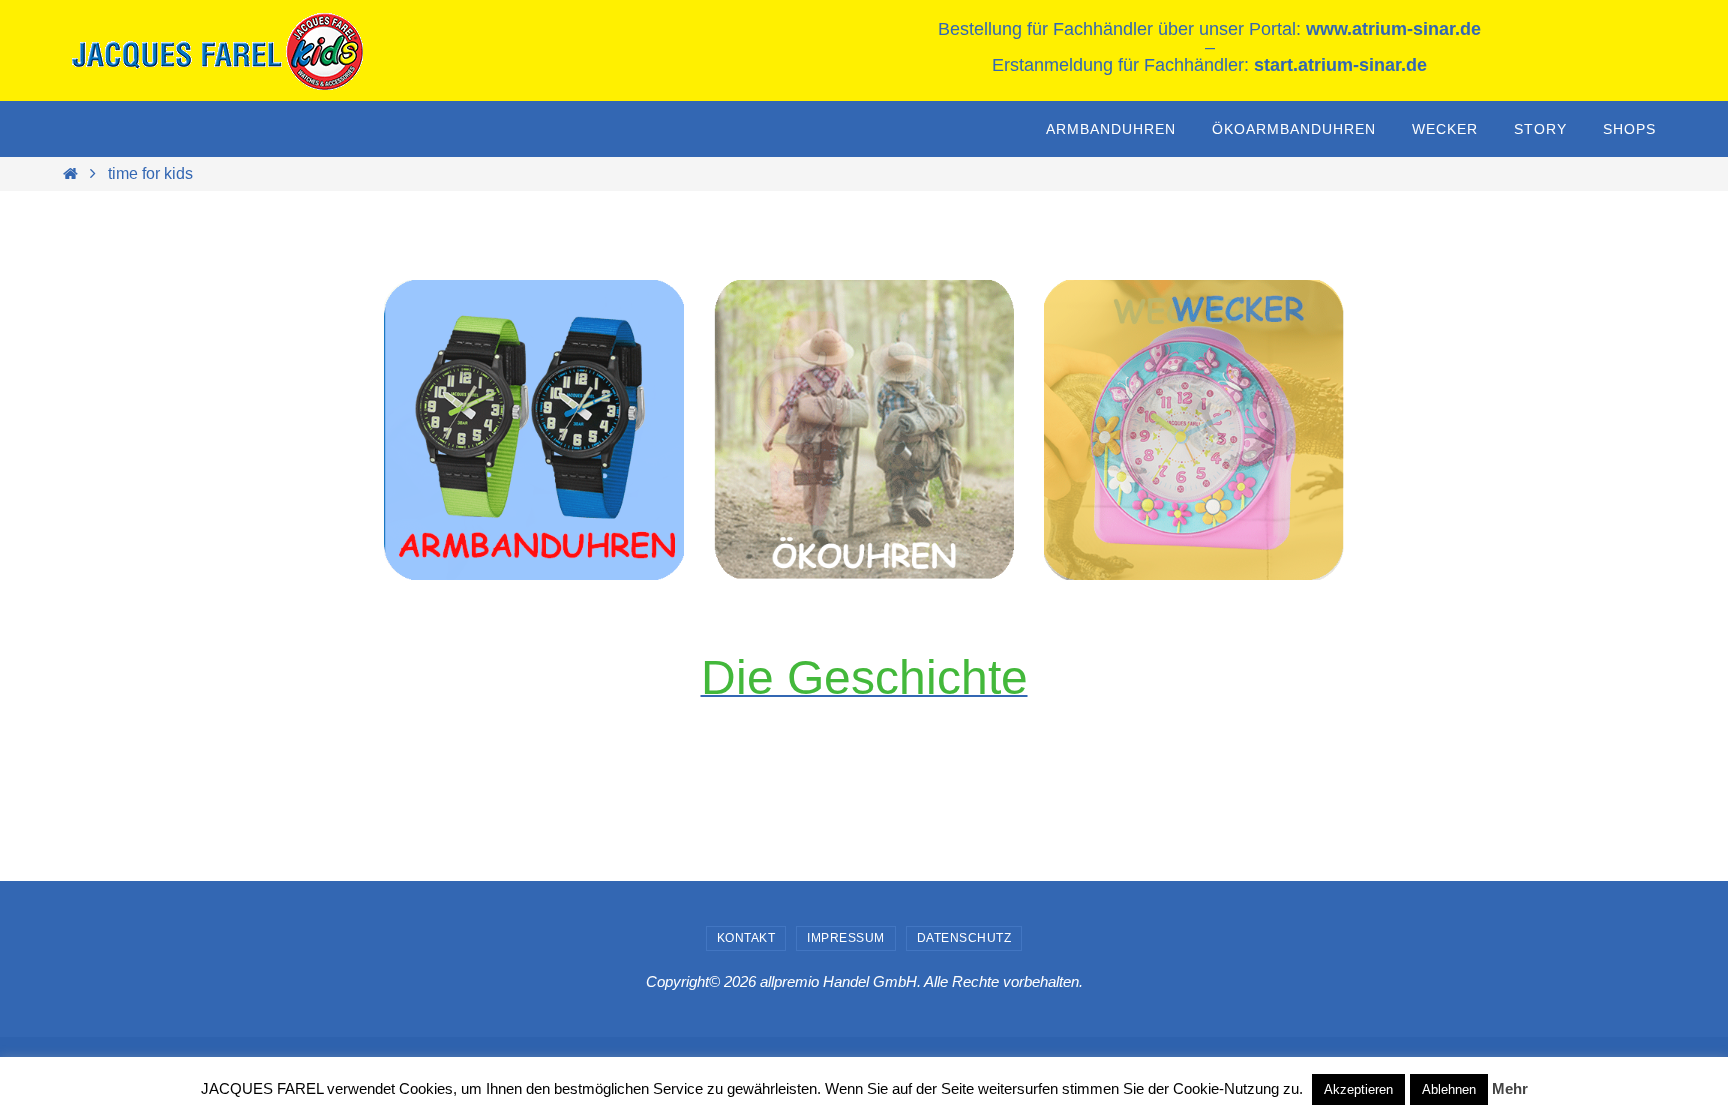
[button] (1194, 430)
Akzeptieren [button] (1358, 1089)
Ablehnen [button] (1449, 1089)
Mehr (1510, 1088)
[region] (534, 430)
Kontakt (746, 938)
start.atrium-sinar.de (1340, 65)
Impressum (846, 938)
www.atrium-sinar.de (1393, 29)
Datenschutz (964, 938)
